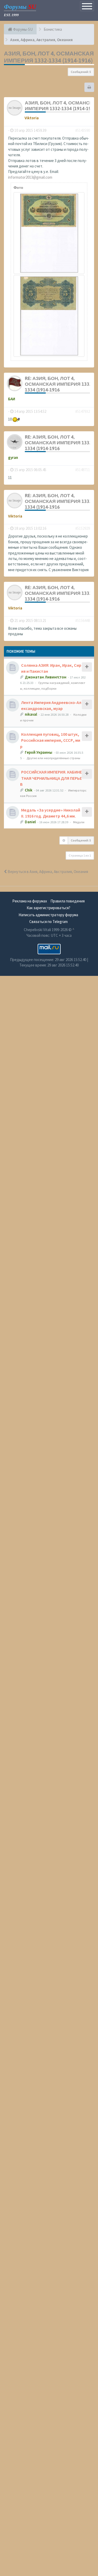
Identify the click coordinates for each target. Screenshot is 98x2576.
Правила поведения (68, 901)
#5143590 (83, 130)
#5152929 (83, 528)
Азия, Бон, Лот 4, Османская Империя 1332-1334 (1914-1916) (49, 57)
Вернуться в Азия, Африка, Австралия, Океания (47, 872)
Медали (79, 822)
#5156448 (83, 620)
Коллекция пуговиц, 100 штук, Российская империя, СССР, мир (50, 740)
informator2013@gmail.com (30, 177)
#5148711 (83, 470)
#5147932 (83, 411)
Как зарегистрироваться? (48, 908)
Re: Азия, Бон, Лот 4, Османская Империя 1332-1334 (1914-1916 (59, 384)
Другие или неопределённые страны (53, 758)
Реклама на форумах (30, 901)
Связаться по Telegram (48, 922)
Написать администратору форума (48, 915)
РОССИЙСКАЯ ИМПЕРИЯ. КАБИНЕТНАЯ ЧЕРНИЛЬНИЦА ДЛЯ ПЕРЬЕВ (51, 778)
